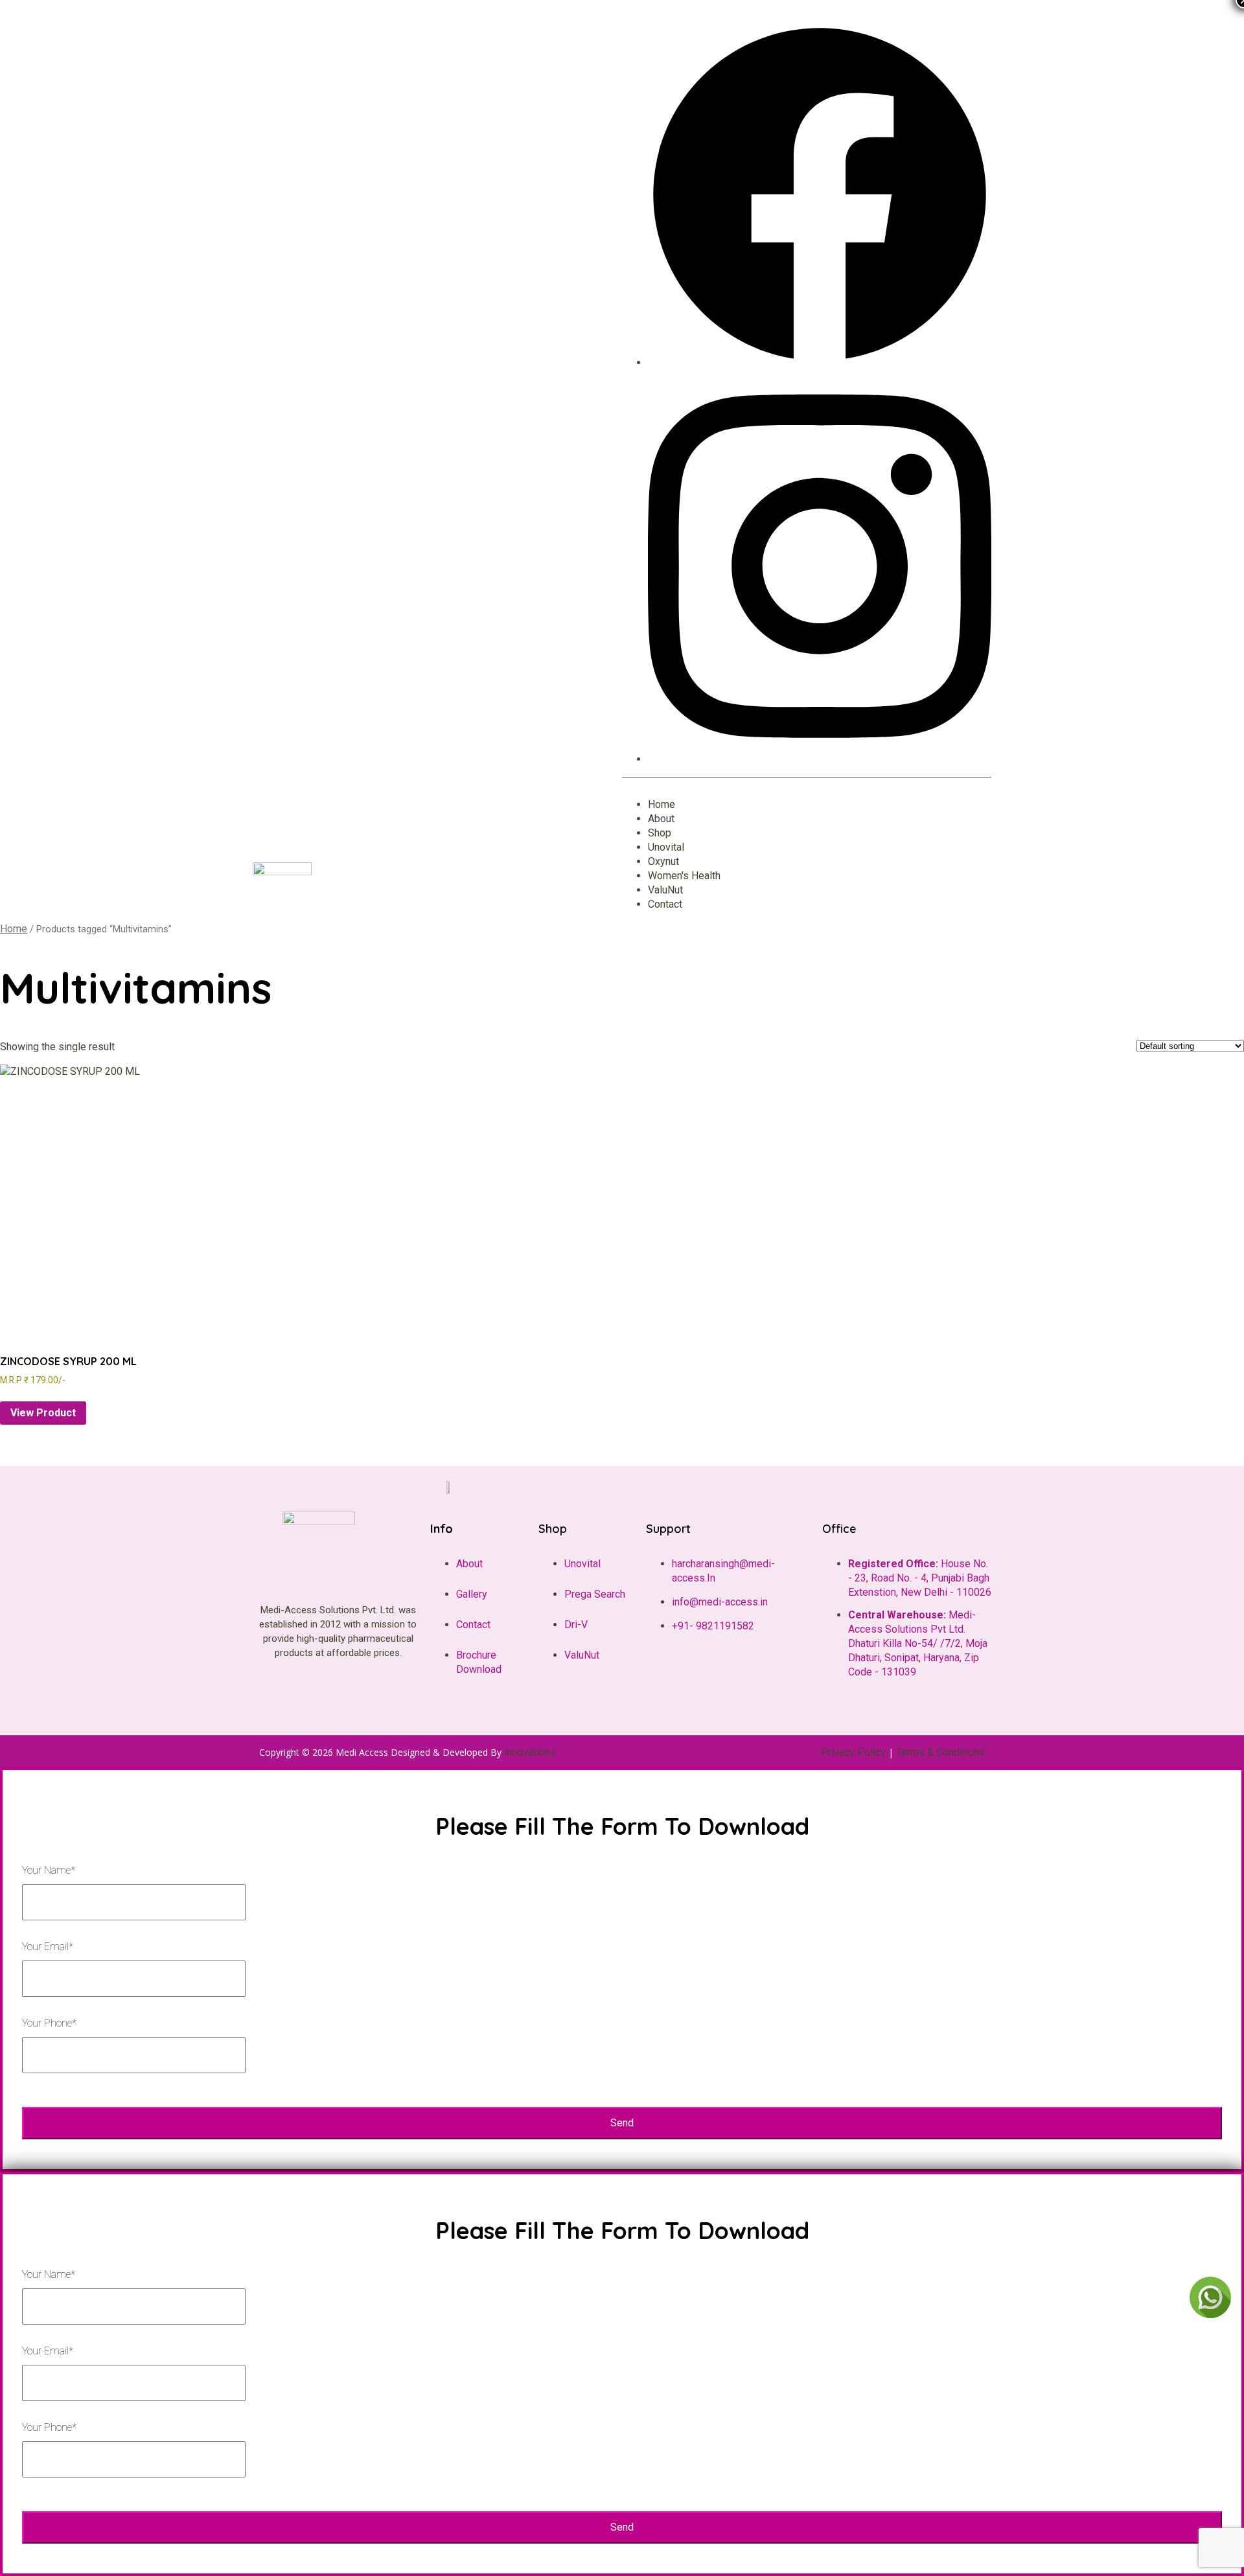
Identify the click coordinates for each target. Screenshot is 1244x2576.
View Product (43, 1413)
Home (14, 929)
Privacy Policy (853, 1752)
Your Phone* (49, 2023)
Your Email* (48, 1947)
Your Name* (49, 1870)
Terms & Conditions (940, 1752)
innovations (530, 1752)
